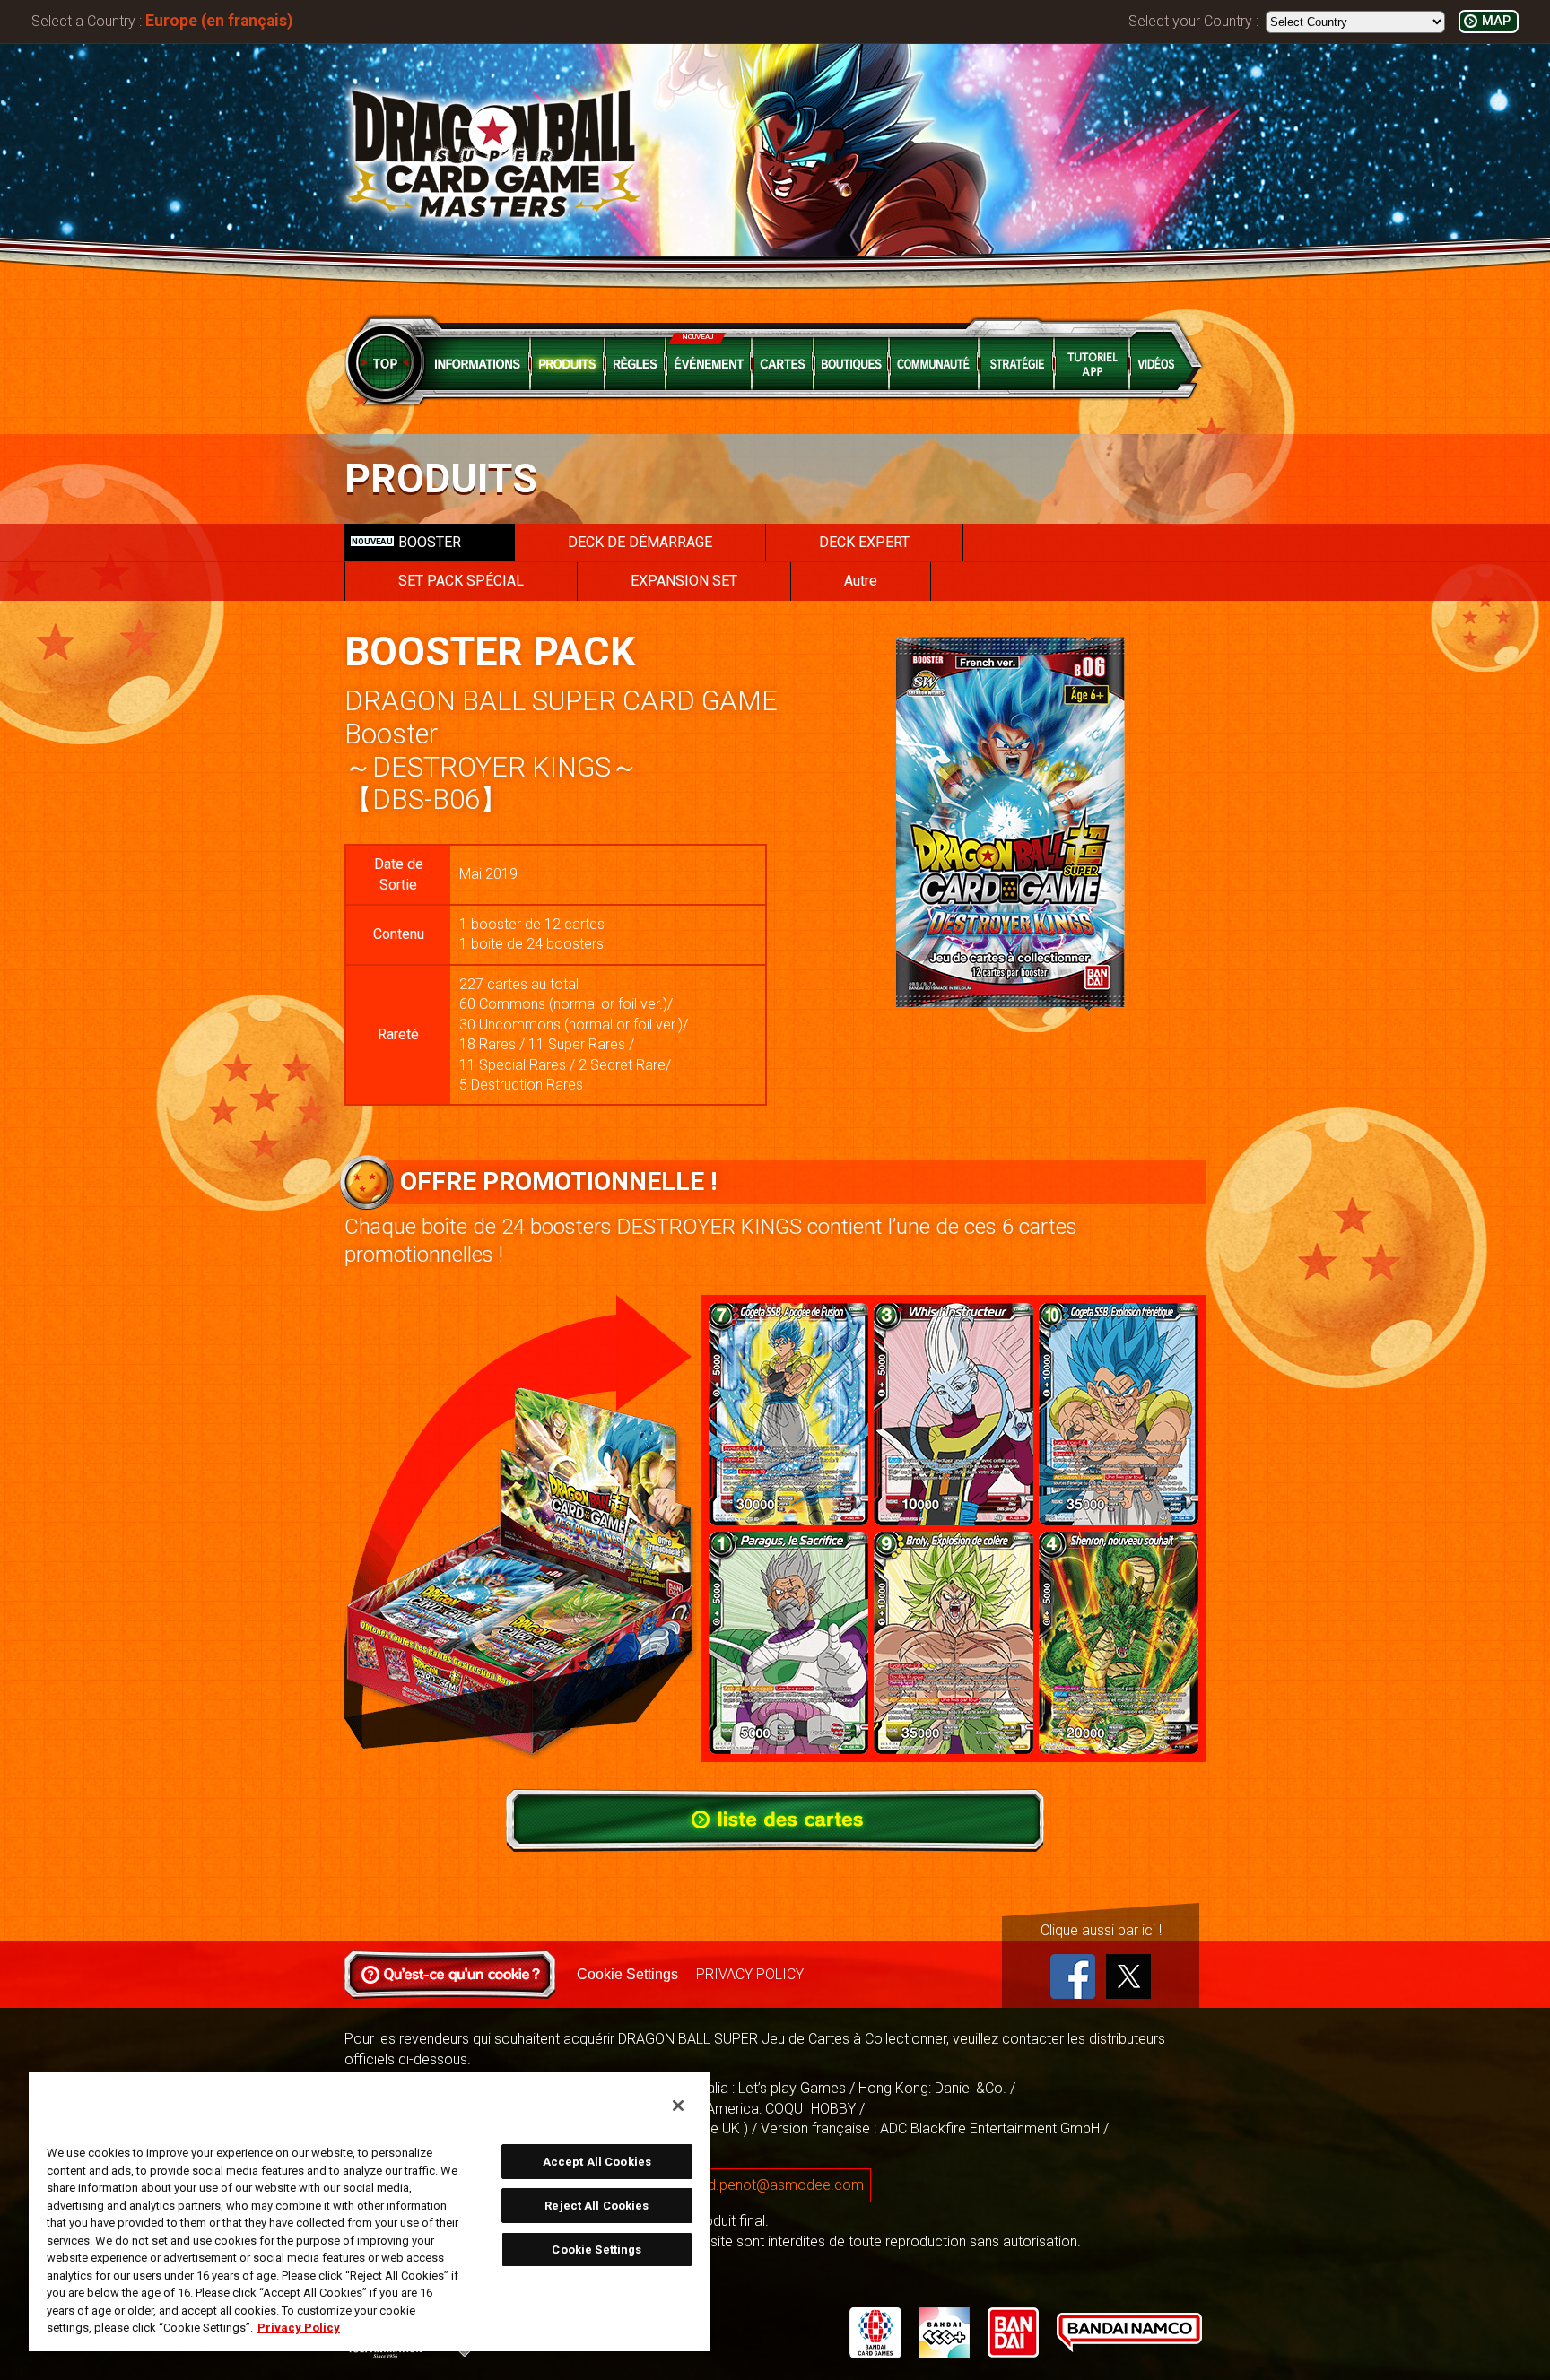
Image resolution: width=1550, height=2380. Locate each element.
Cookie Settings (627, 1974)
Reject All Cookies (596, 2206)
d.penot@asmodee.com (786, 2185)
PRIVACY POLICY (750, 1974)
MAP (1496, 21)
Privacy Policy (299, 2328)
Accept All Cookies (597, 2162)
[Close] (678, 2106)
